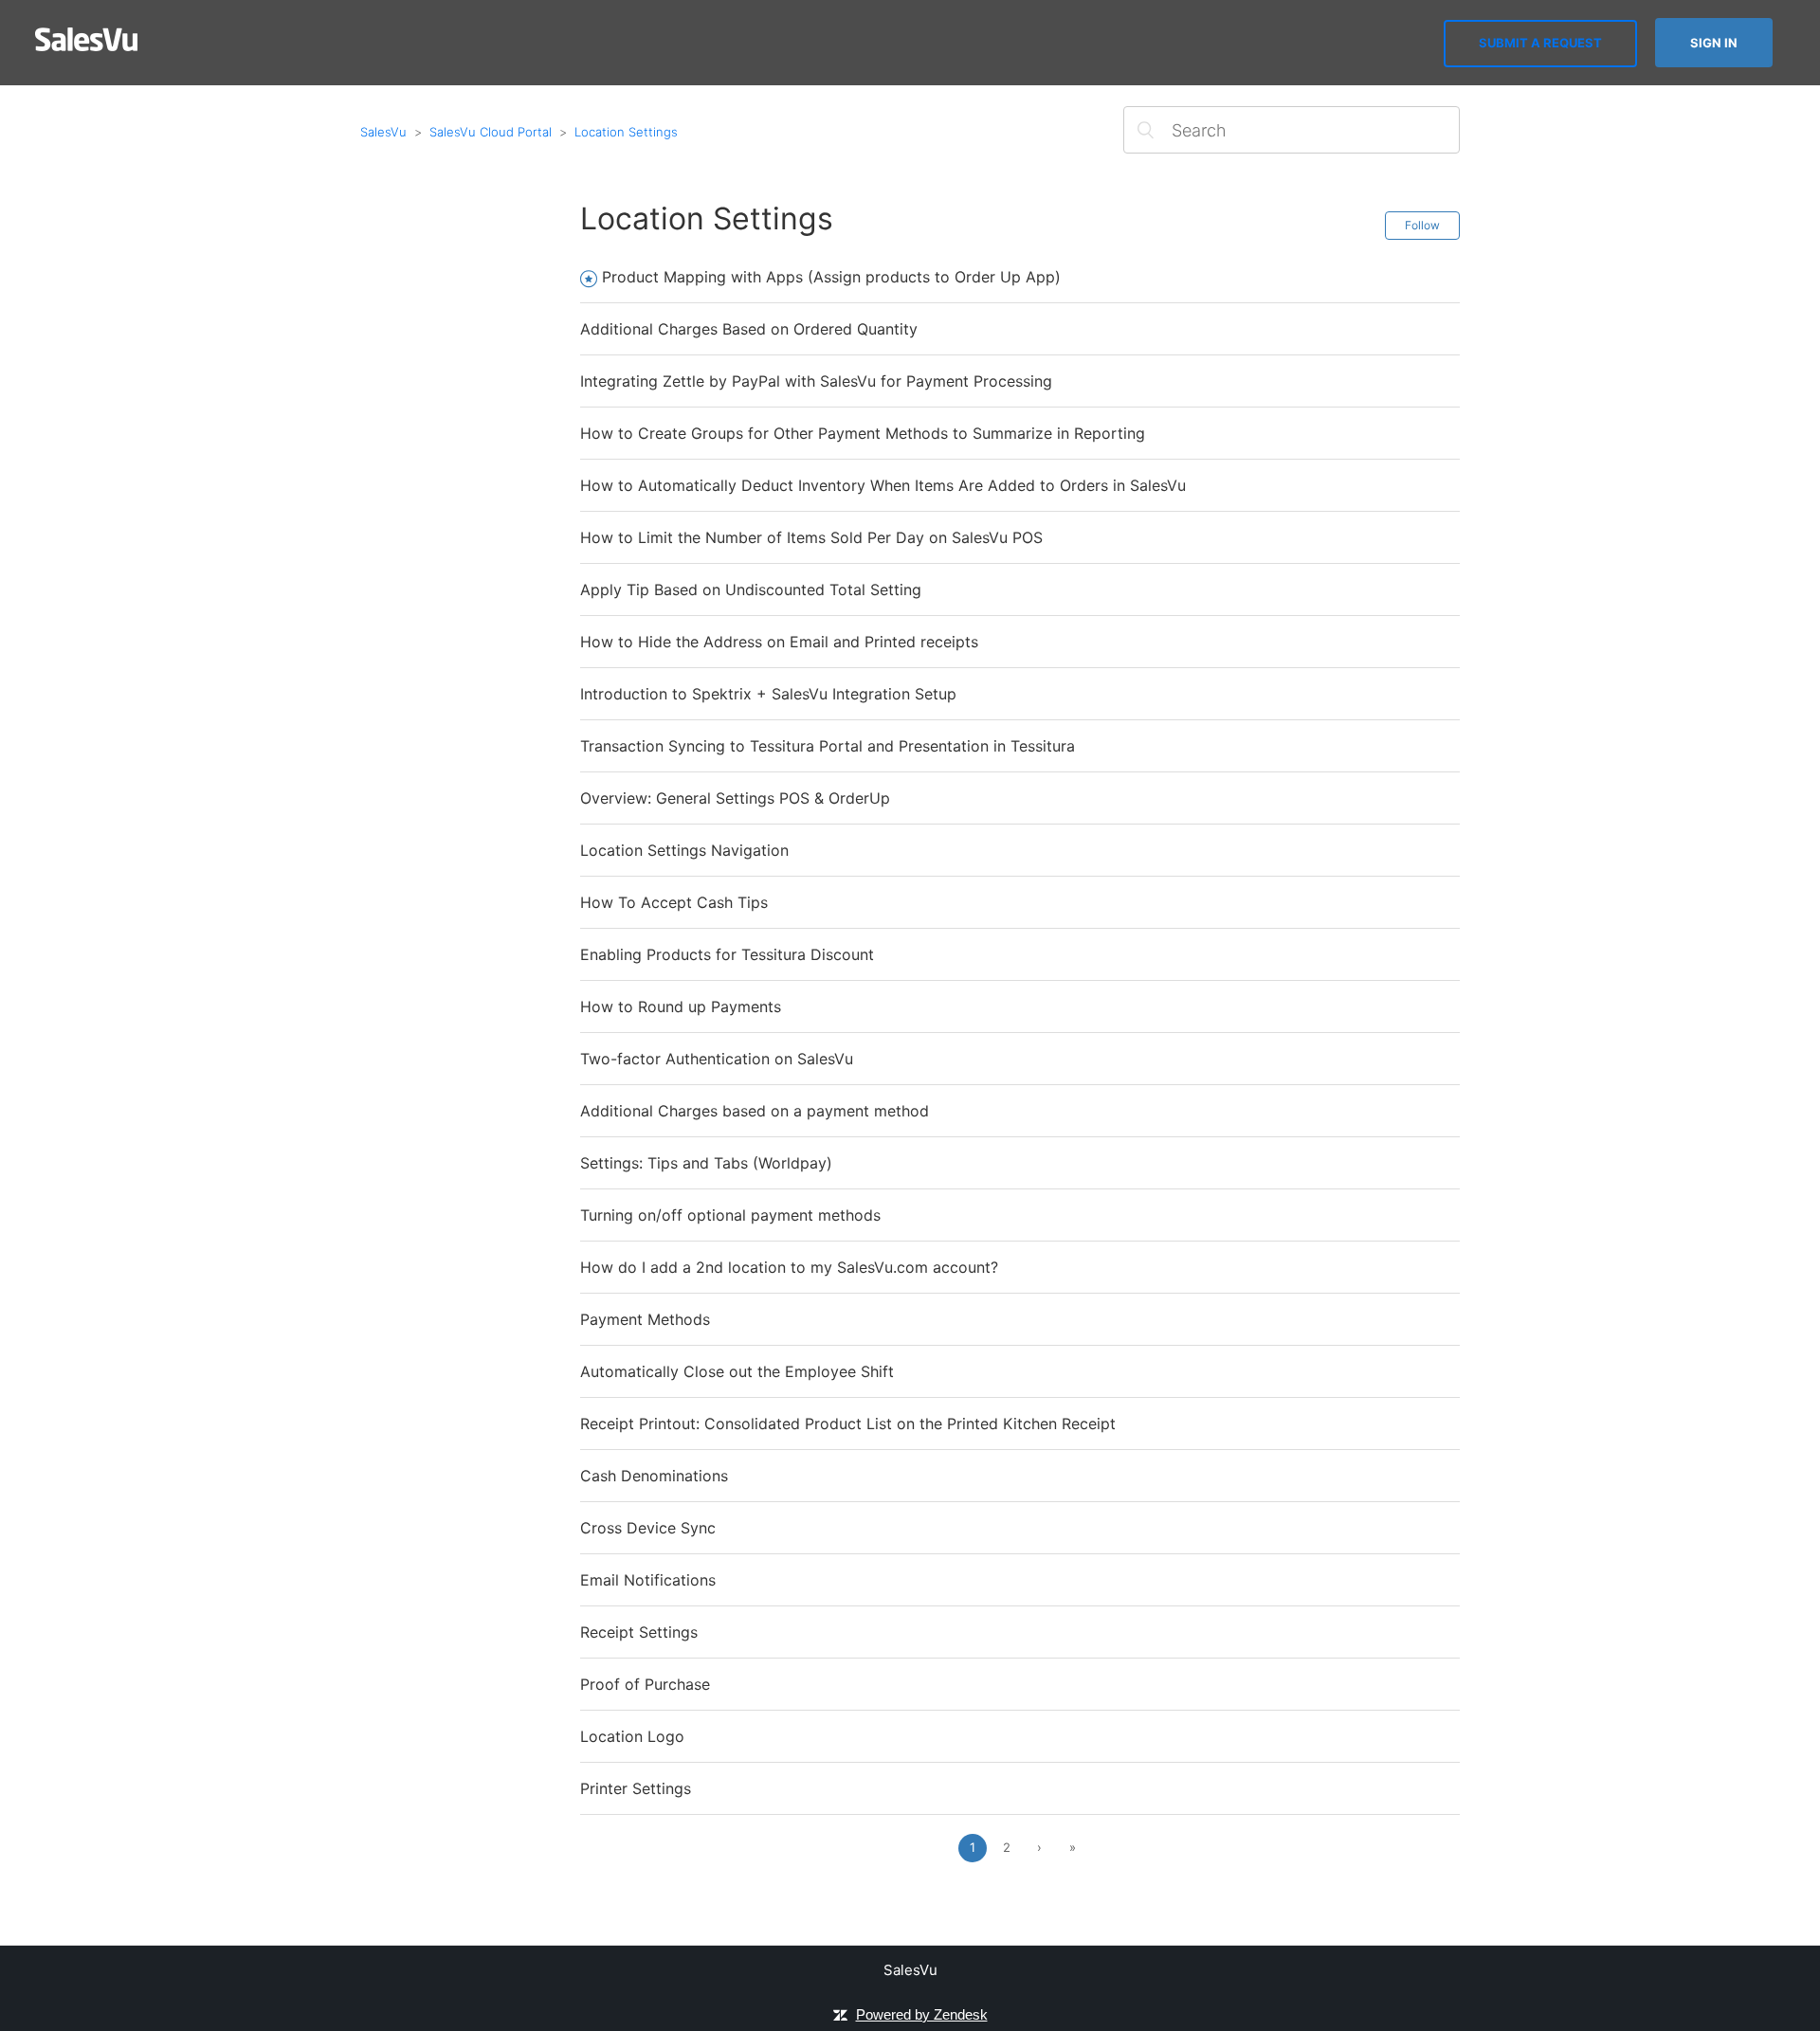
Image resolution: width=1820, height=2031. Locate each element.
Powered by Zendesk (922, 2014)
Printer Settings (636, 1788)
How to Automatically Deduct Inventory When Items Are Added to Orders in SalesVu (883, 485)
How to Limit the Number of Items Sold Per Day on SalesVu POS (811, 537)
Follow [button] (1422, 225)
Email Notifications (648, 1580)
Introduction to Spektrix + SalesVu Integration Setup (768, 694)
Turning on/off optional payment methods (730, 1215)
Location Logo (632, 1736)
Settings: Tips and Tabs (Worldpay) (706, 1163)
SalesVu (383, 132)
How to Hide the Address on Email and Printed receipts (779, 642)
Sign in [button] (1714, 43)
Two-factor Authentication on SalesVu (717, 1059)
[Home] (87, 46)
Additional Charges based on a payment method (755, 1111)
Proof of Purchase (645, 1684)
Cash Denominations (654, 1476)
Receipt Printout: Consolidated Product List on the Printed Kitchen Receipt (848, 1424)
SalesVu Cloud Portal (491, 132)
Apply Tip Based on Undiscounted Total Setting (751, 589)
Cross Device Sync (648, 1528)
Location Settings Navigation (684, 850)
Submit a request (1540, 43)
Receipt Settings (639, 1632)
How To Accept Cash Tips (674, 902)
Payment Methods (645, 1319)
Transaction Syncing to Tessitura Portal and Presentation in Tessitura (828, 746)
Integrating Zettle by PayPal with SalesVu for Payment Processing (816, 381)
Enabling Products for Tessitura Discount (727, 954)
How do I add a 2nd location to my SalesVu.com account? (789, 1267)
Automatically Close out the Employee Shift (737, 1371)
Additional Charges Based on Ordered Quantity (749, 329)
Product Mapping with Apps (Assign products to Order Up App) (831, 277)
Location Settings (626, 132)
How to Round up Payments (681, 1006)
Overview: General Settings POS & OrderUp (735, 798)
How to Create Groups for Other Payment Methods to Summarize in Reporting (863, 433)
